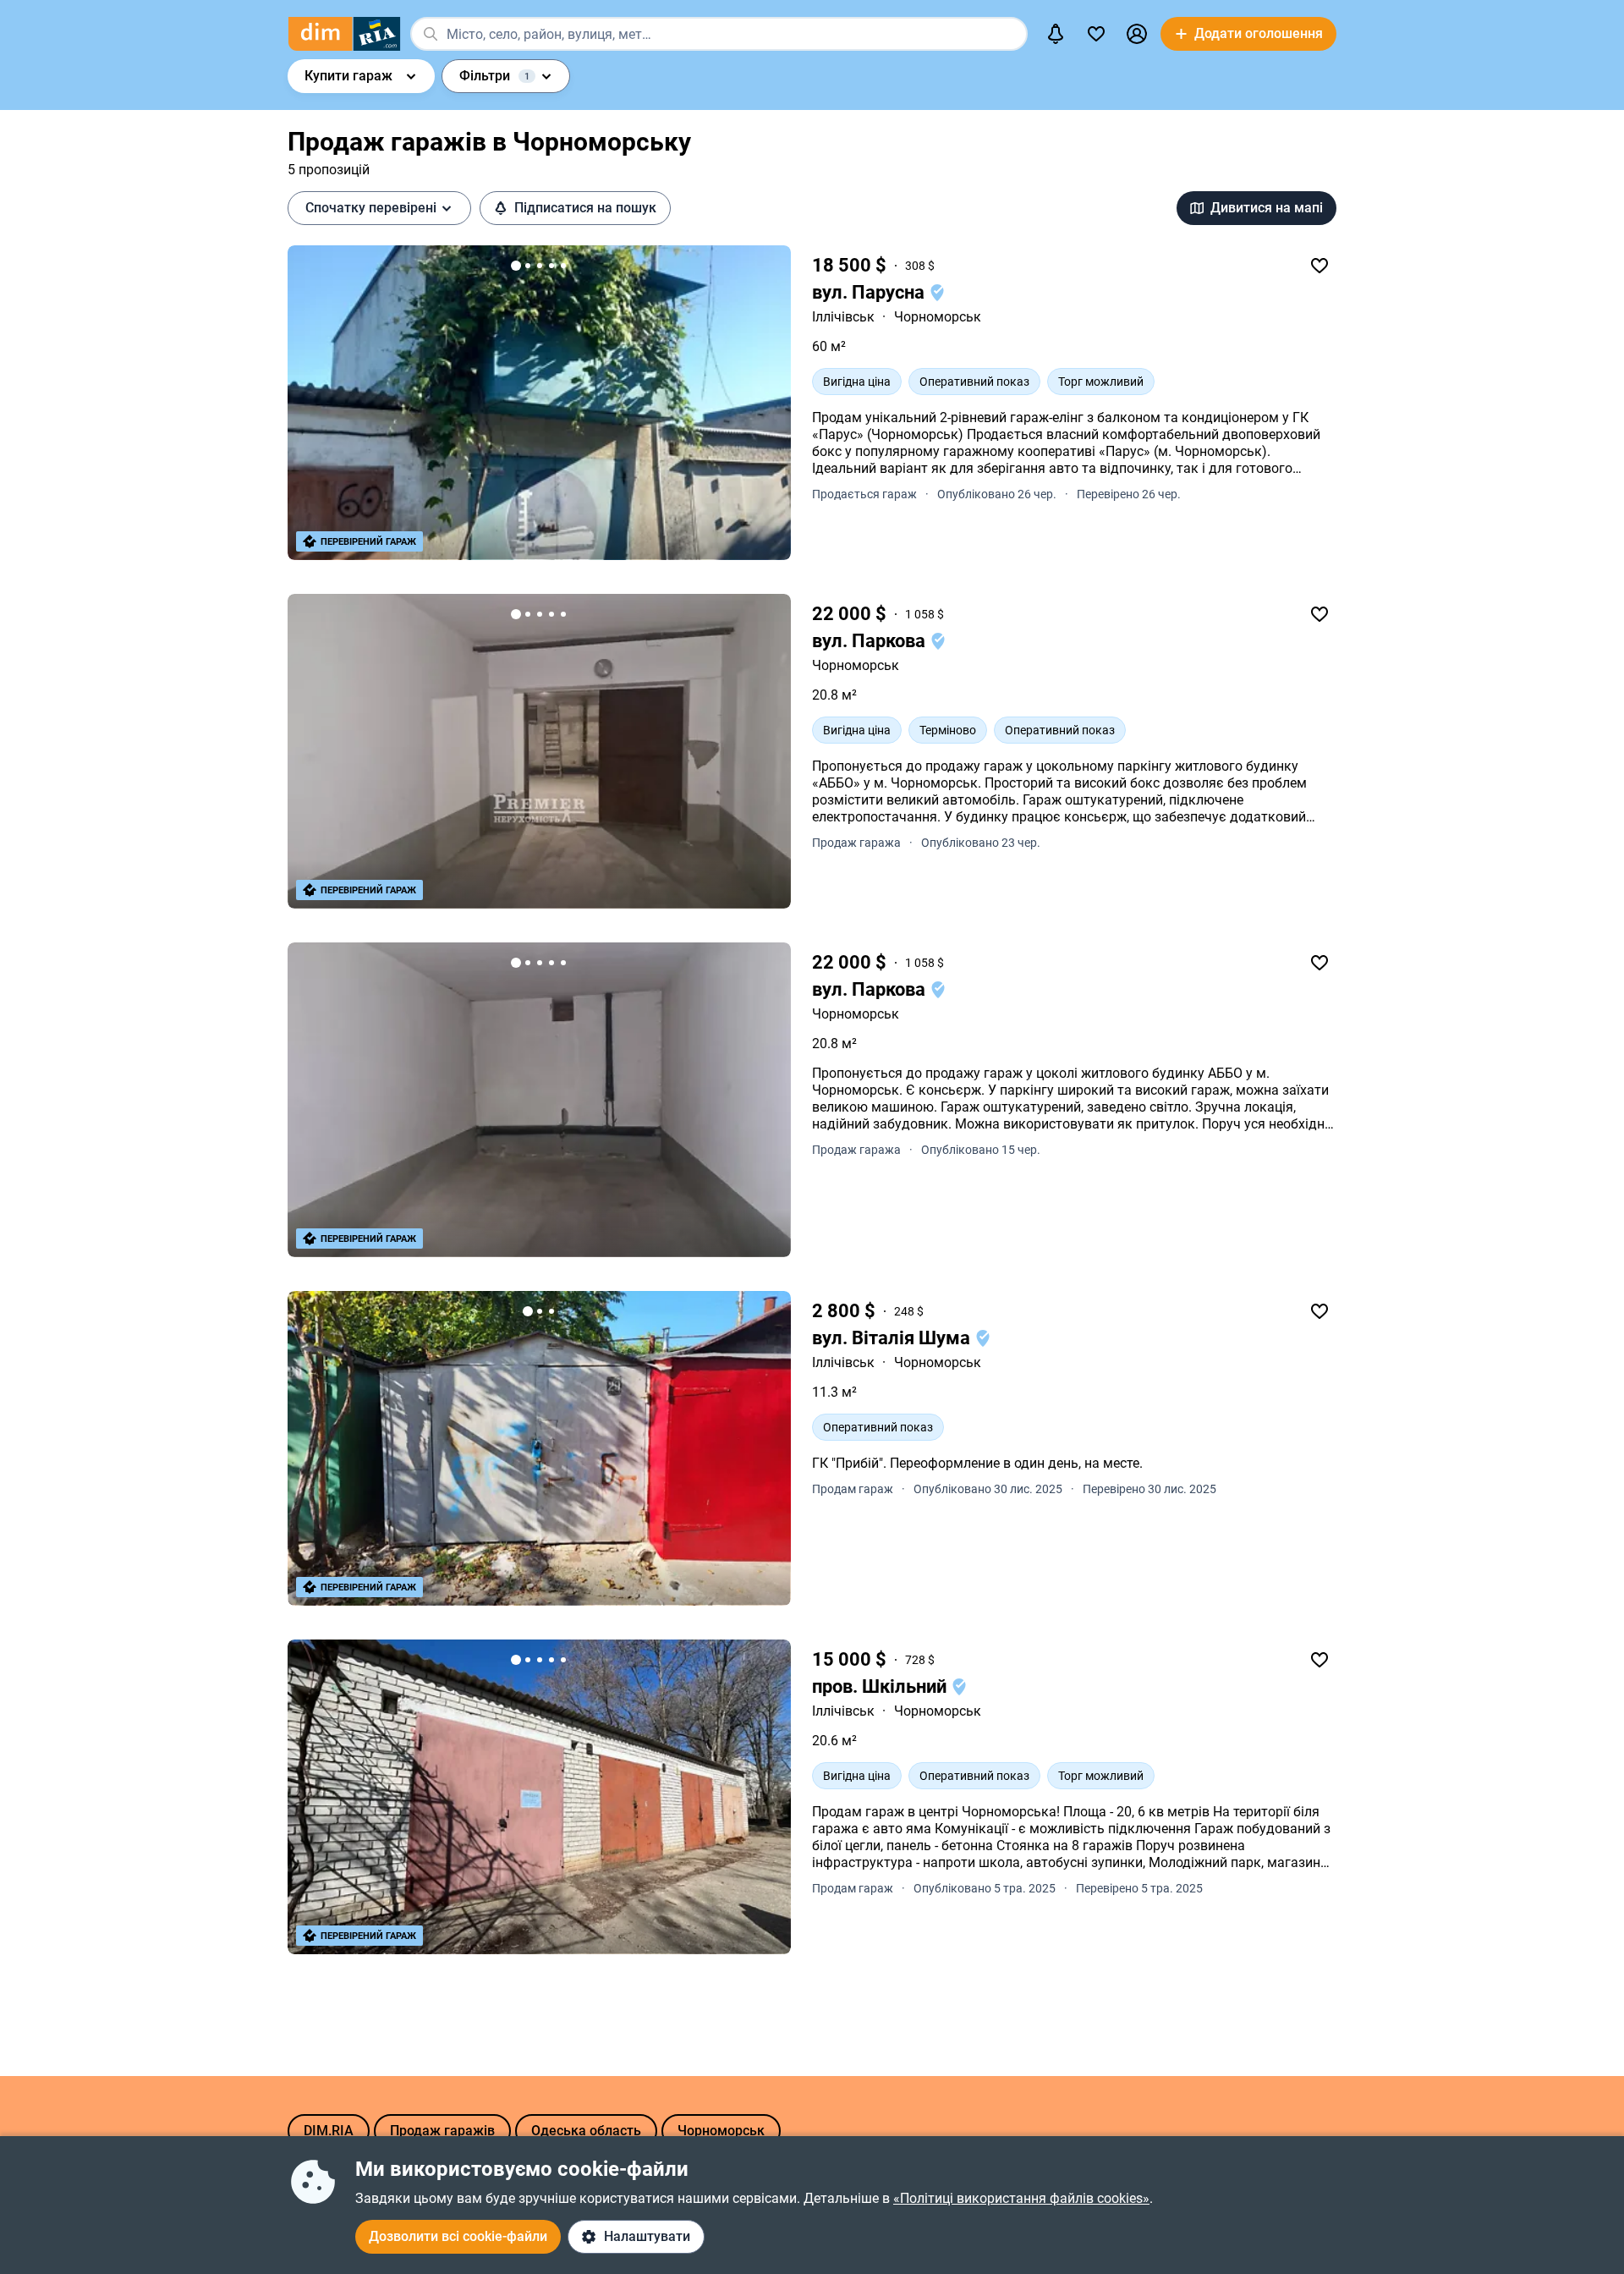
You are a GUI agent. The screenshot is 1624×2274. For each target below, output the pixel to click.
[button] (1137, 34)
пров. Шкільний (881, 1686)
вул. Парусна (870, 292)
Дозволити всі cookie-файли (458, 2236)
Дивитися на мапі (1267, 208)
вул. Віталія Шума (893, 1338)
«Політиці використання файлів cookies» (1021, 2198)
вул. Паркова (871, 641)
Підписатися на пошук (585, 208)
